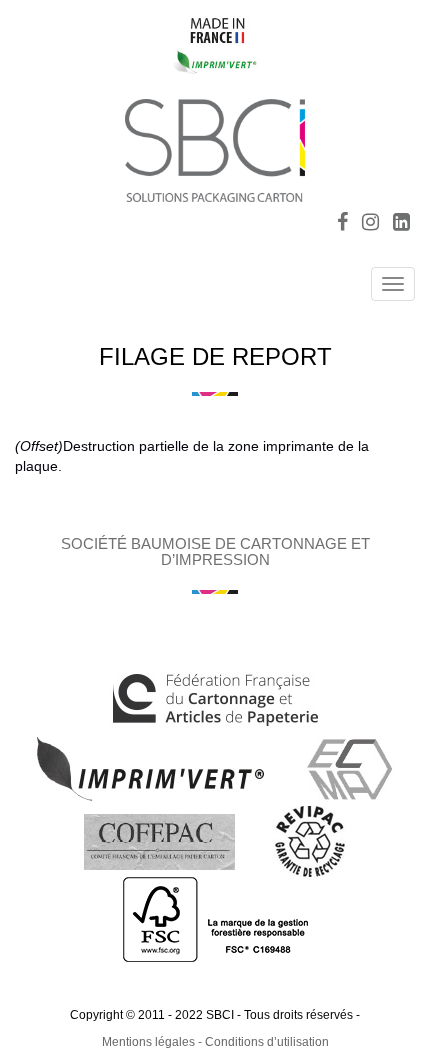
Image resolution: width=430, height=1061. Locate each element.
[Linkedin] (401, 224)
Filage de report (215, 356)
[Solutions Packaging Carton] (215, 147)
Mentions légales (148, 1042)
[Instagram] (370, 224)
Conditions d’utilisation (267, 1042)
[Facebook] (342, 224)
